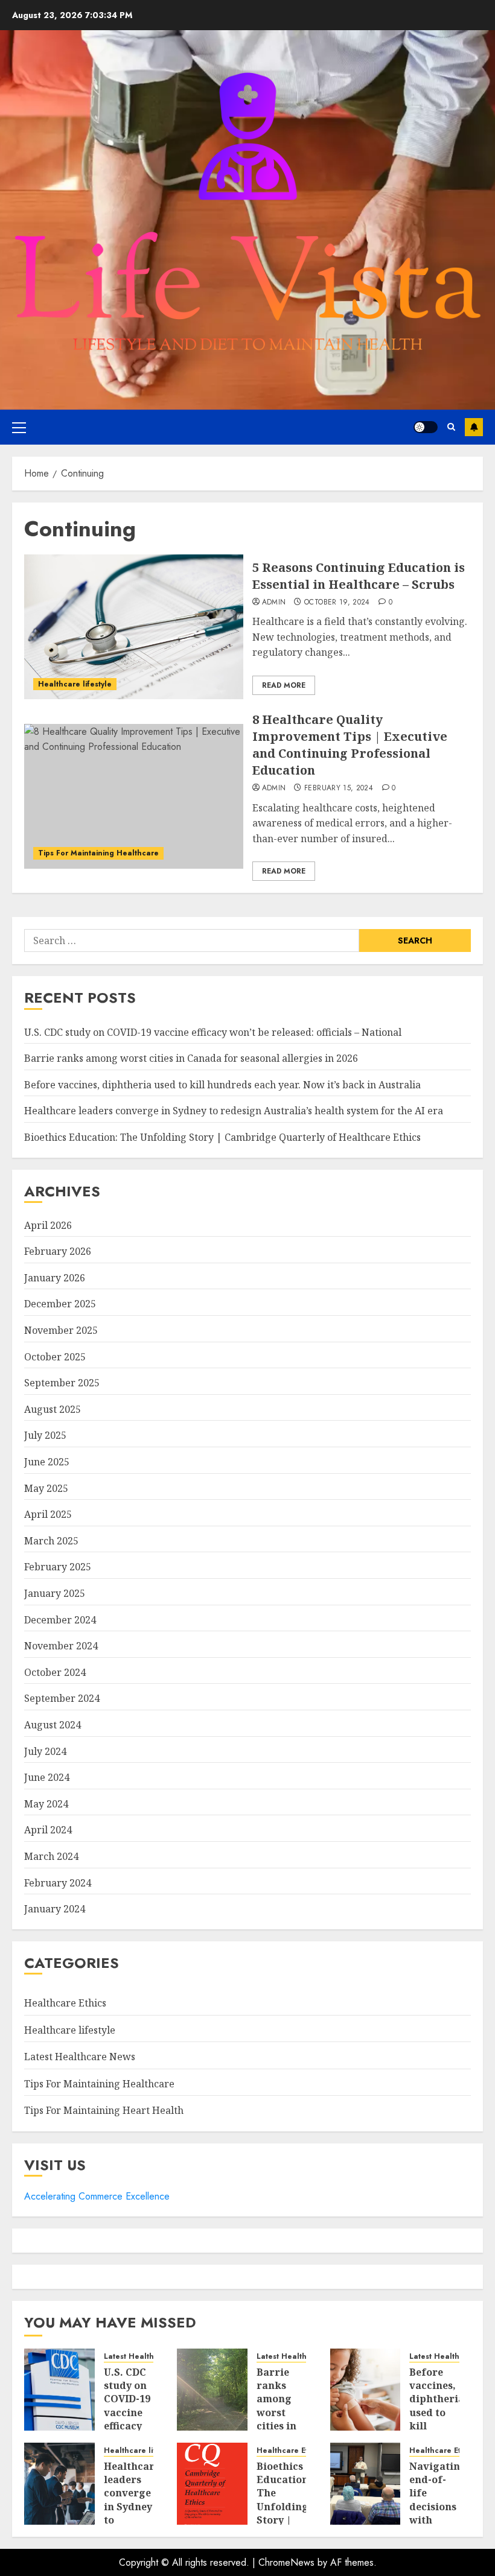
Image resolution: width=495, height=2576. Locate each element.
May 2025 (46, 1488)
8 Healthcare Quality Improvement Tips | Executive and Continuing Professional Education (350, 745)
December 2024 (60, 1620)
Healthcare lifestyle (75, 684)
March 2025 (51, 1541)
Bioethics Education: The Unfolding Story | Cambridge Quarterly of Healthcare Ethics (222, 1137)
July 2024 (45, 1751)
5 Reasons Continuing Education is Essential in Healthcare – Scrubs (359, 576)
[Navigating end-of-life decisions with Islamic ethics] (366, 2484)
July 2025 (45, 1435)
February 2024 (58, 1883)
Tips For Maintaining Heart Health (104, 2110)
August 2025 (53, 1409)
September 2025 (62, 1383)
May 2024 (46, 1804)
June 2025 (47, 1462)
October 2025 (55, 1357)
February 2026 (58, 1251)
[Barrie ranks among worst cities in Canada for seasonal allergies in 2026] (212, 2390)
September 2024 (62, 1698)
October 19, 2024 (337, 603)
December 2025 (60, 1304)
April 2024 (48, 1830)
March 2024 (51, 1856)
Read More (284, 685)
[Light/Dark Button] (426, 427)
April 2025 (48, 1514)
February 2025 (58, 1567)
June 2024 (47, 1777)
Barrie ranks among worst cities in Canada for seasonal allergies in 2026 (191, 1058)
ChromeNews (286, 2562)
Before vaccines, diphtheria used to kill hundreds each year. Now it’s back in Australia (222, 1085)
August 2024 (53, 1725)
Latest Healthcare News (80, 2057)
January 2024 (55, 1909)
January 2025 (55, 1593)
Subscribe (474, 427)
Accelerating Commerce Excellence (97, 2196)
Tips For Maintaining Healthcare (98, 853)
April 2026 (48, 1225)
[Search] (451, 427)
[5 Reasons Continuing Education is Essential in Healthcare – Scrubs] (134, 627)
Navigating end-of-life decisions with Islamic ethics (438, 2507)
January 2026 (55, 1278)
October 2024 (55, 1672)
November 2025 (61, 1330)
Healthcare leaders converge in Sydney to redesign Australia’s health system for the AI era (234, 1111)
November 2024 (61, 1646)
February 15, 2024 (339, 788)
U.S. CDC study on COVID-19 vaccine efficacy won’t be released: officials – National (213, 1032)
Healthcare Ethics (65, 2003)
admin (274, 603)
